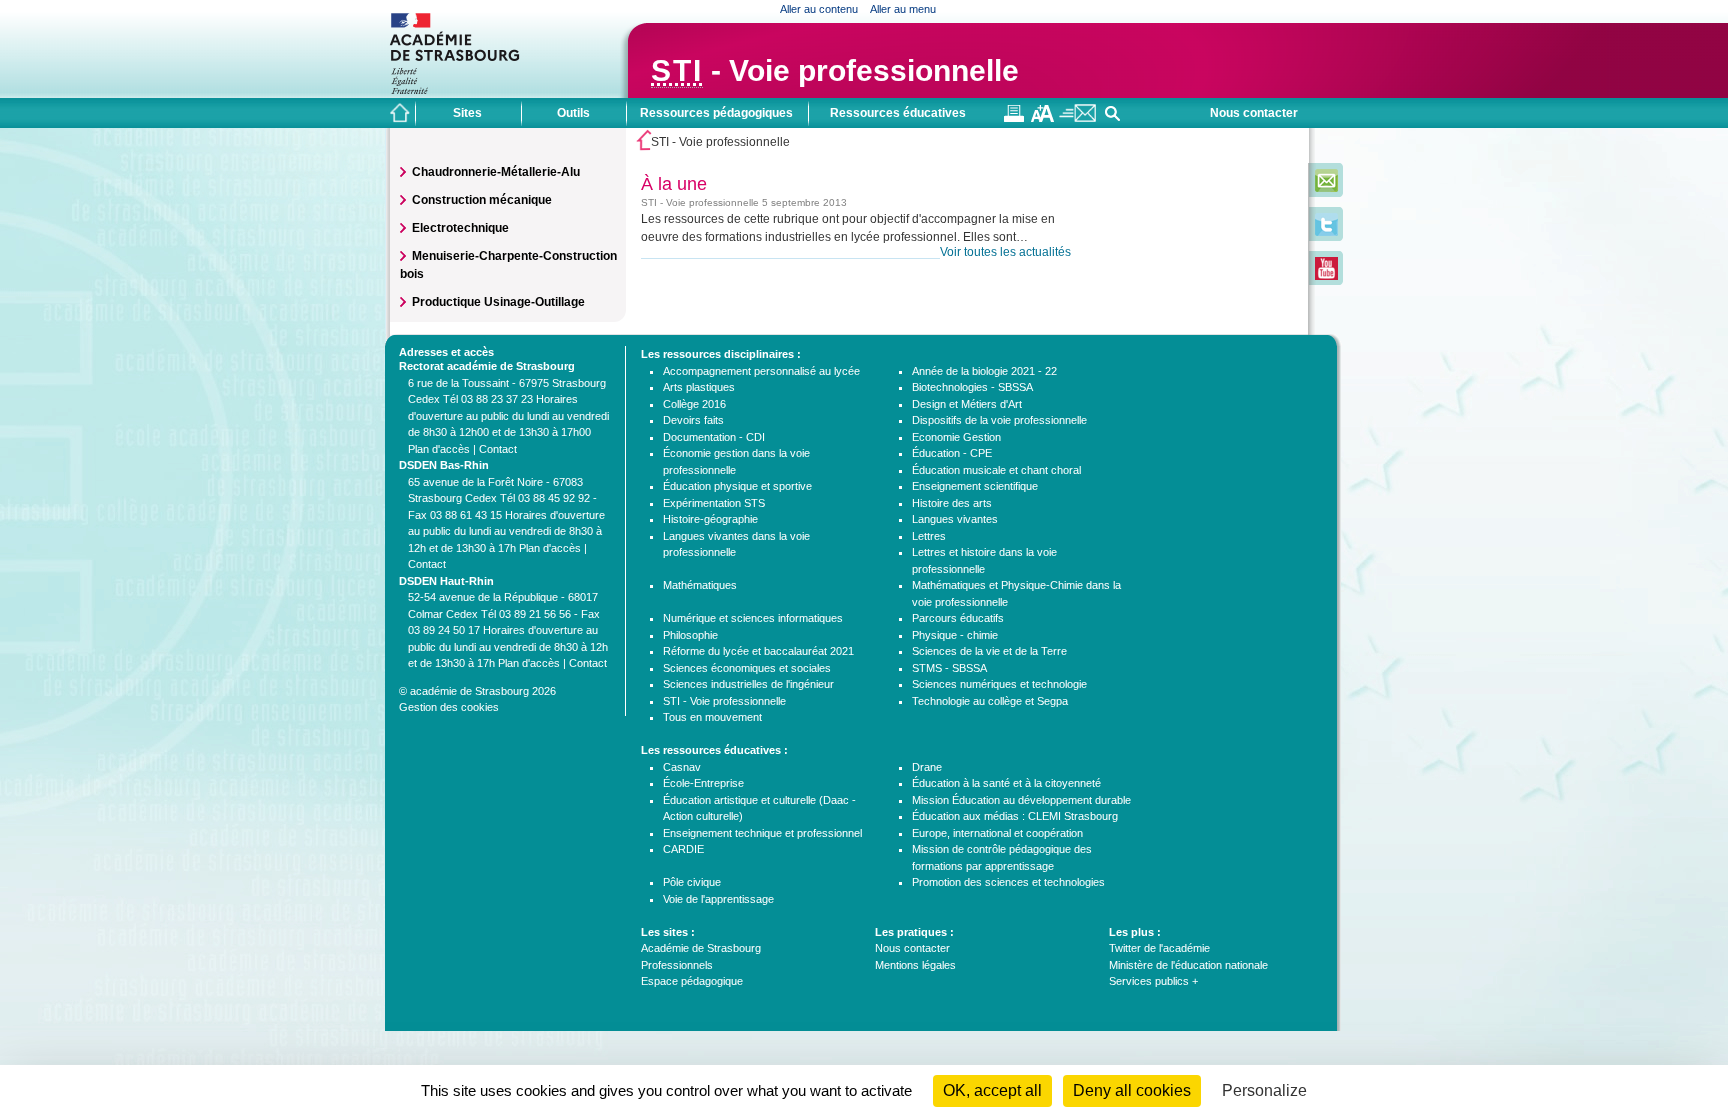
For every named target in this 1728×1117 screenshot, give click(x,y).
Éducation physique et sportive (737, 486)
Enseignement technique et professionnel (762, 833)
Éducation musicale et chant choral (996, 470)
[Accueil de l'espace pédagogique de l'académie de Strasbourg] (400, 113)
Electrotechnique (460, 228)
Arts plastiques (699, 387)
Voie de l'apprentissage (718, 899)
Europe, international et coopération (997, 833)
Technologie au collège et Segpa (990, 701)
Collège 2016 (694, 404)
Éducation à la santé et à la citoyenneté (1006, 783)
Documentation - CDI (714, 437)
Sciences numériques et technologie (999, 684)
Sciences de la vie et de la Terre (989, 651)
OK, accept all (992, 1090)
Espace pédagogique (692, 981)
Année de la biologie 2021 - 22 (984, 371)
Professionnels (677, 965)
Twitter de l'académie (1159, 948)
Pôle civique (692, 882)
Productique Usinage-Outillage (498, 302)
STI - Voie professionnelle (724, 701)
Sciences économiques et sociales (747, 668)
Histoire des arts (952, 503)
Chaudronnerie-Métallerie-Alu (496, 172)
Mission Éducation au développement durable (1021, 800)
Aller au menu (903, 9)
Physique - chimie (955, 635)
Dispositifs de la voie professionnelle (999, 420)
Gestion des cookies (449, 707)
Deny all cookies (1132, 1090)
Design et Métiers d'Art (967, 404)
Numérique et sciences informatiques (753, 618)
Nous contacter (1254, 113)
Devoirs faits (693, 420)
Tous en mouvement (712, 717)
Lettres (929, 536)
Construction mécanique (482, 200)
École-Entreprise (703, 783)
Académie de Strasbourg (701, 948)
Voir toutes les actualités (1005, 252)
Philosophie (690, 635)
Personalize (1264, 1090)
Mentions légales (915, 965)
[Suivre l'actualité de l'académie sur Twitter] (1326, 232)
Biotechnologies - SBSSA (972, 387)
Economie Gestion (956, 437)
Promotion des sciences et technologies (1008, 882)
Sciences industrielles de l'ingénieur (748, 684)
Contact (498, 449)
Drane (927, 767)
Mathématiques (700, 585)
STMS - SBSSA (949, 668)
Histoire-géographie (710, 519)
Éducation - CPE (952, 453)
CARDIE (683, 849)
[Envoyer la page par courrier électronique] (1077, 118)
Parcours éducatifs (958, 618)
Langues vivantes (955, 519)
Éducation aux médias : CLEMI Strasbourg (1015, 816)
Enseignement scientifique (975, 486)
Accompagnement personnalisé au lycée (761, 371)
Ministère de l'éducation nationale (1188, 965)
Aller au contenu (819, 9)
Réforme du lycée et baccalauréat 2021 (758, 651)
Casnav (682, 767)
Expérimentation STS (714, 503)
